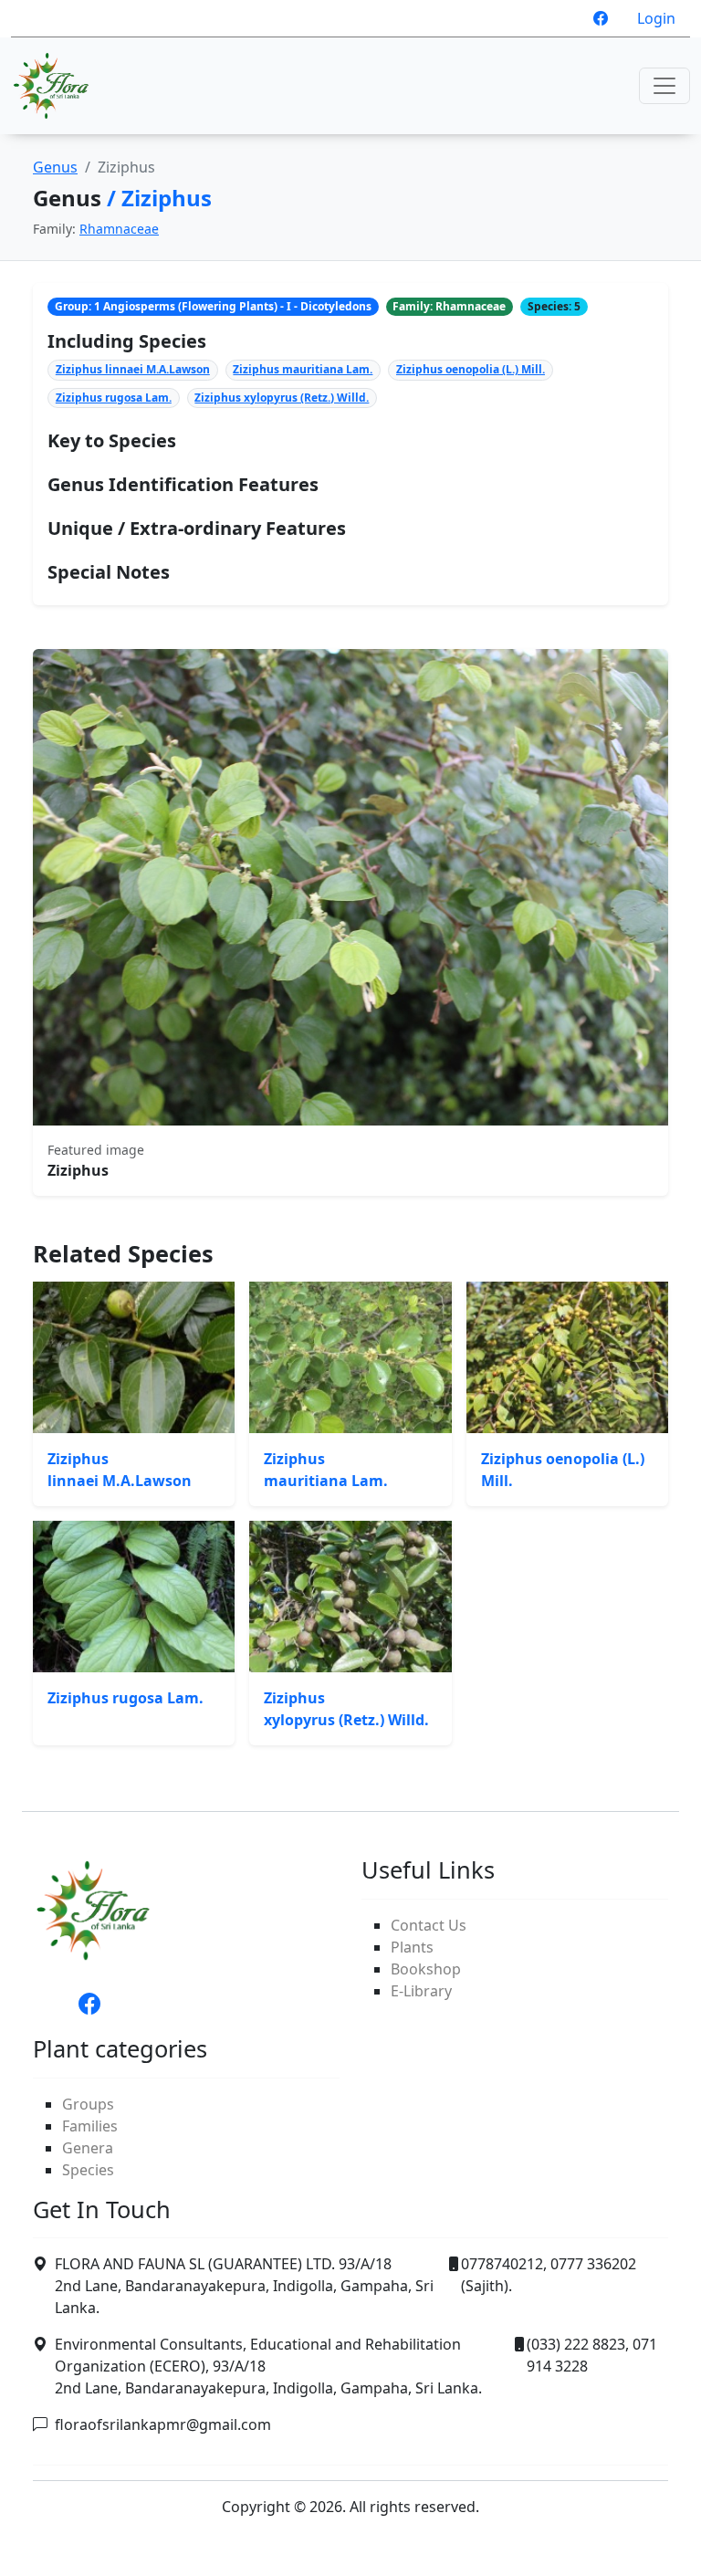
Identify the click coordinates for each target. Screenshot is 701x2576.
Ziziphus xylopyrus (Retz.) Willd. (282, 398)
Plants (412, 1947)
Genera (88, 2148)
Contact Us (429, 1925)
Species (88, 2170)
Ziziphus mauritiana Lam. (303, 369)
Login (656, 18)
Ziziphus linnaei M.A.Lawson (133, 369)
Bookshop (426, 1969)
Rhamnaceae (119, 229)
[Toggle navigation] (664, 86)
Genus (55, 167)
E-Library (421, 1991)
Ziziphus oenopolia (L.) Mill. (471, 369)
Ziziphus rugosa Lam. (114, 398)
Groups (88, 2104)
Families (90, 2126)
